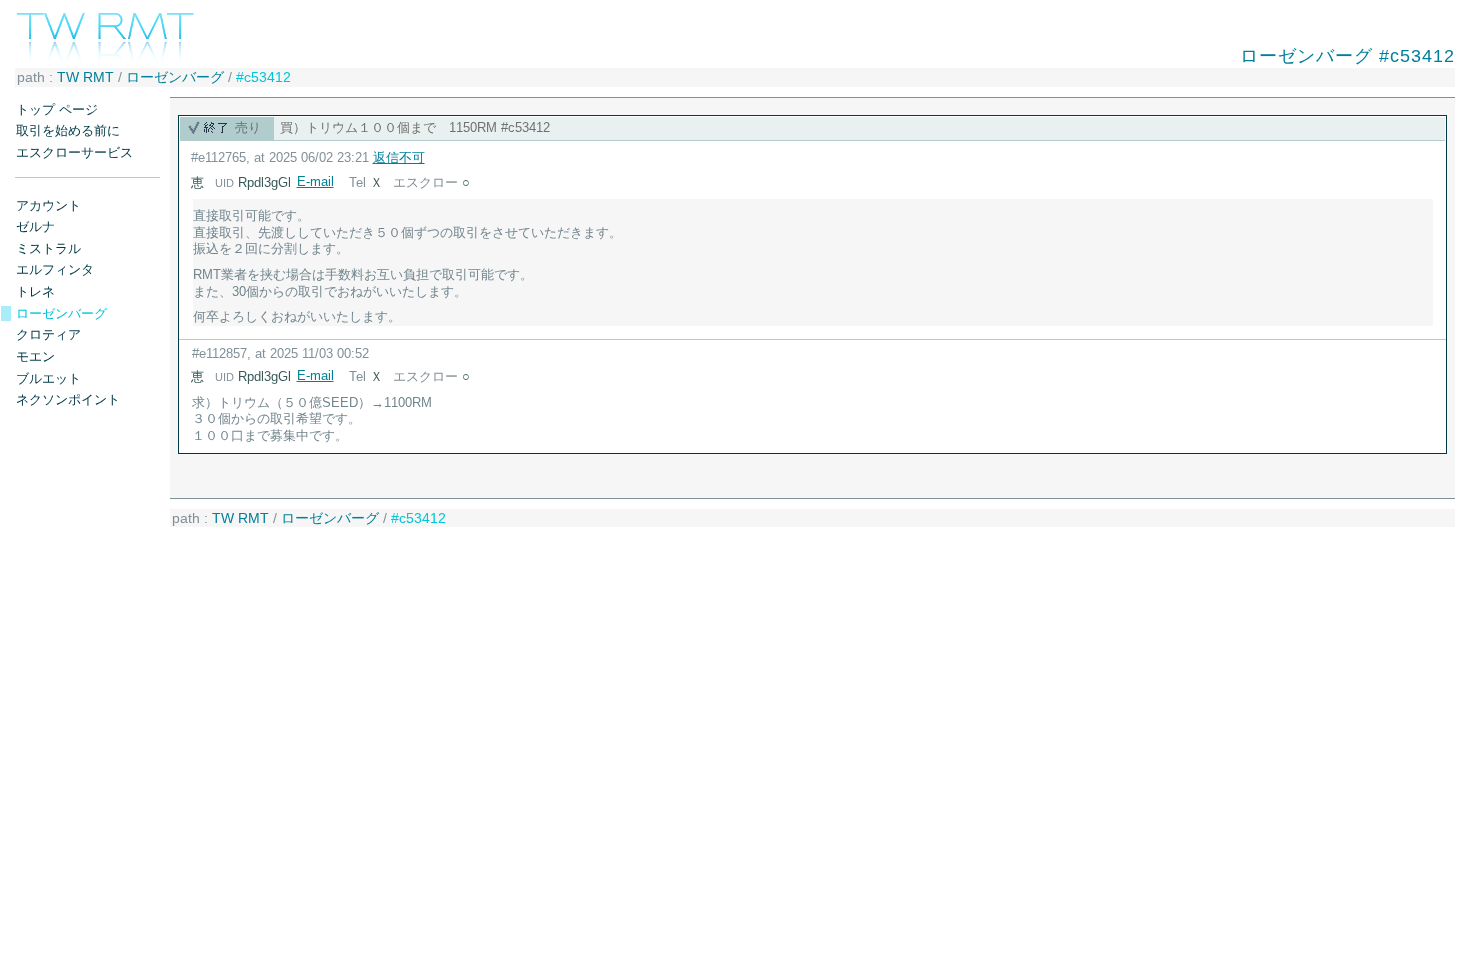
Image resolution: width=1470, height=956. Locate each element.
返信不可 (399, 157)
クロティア (48, 334)
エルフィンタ (55, 269)
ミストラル (48, 248)
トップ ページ (57, 109)
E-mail (315, 181)
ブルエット (48, 378)
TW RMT (85, 77)
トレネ (35, 291)
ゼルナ (35, 226)
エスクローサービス (74, 152)
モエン (35, 356)
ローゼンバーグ (175, 77)
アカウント (48, 205)
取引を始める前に (68, 130)
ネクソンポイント (68, 399)
